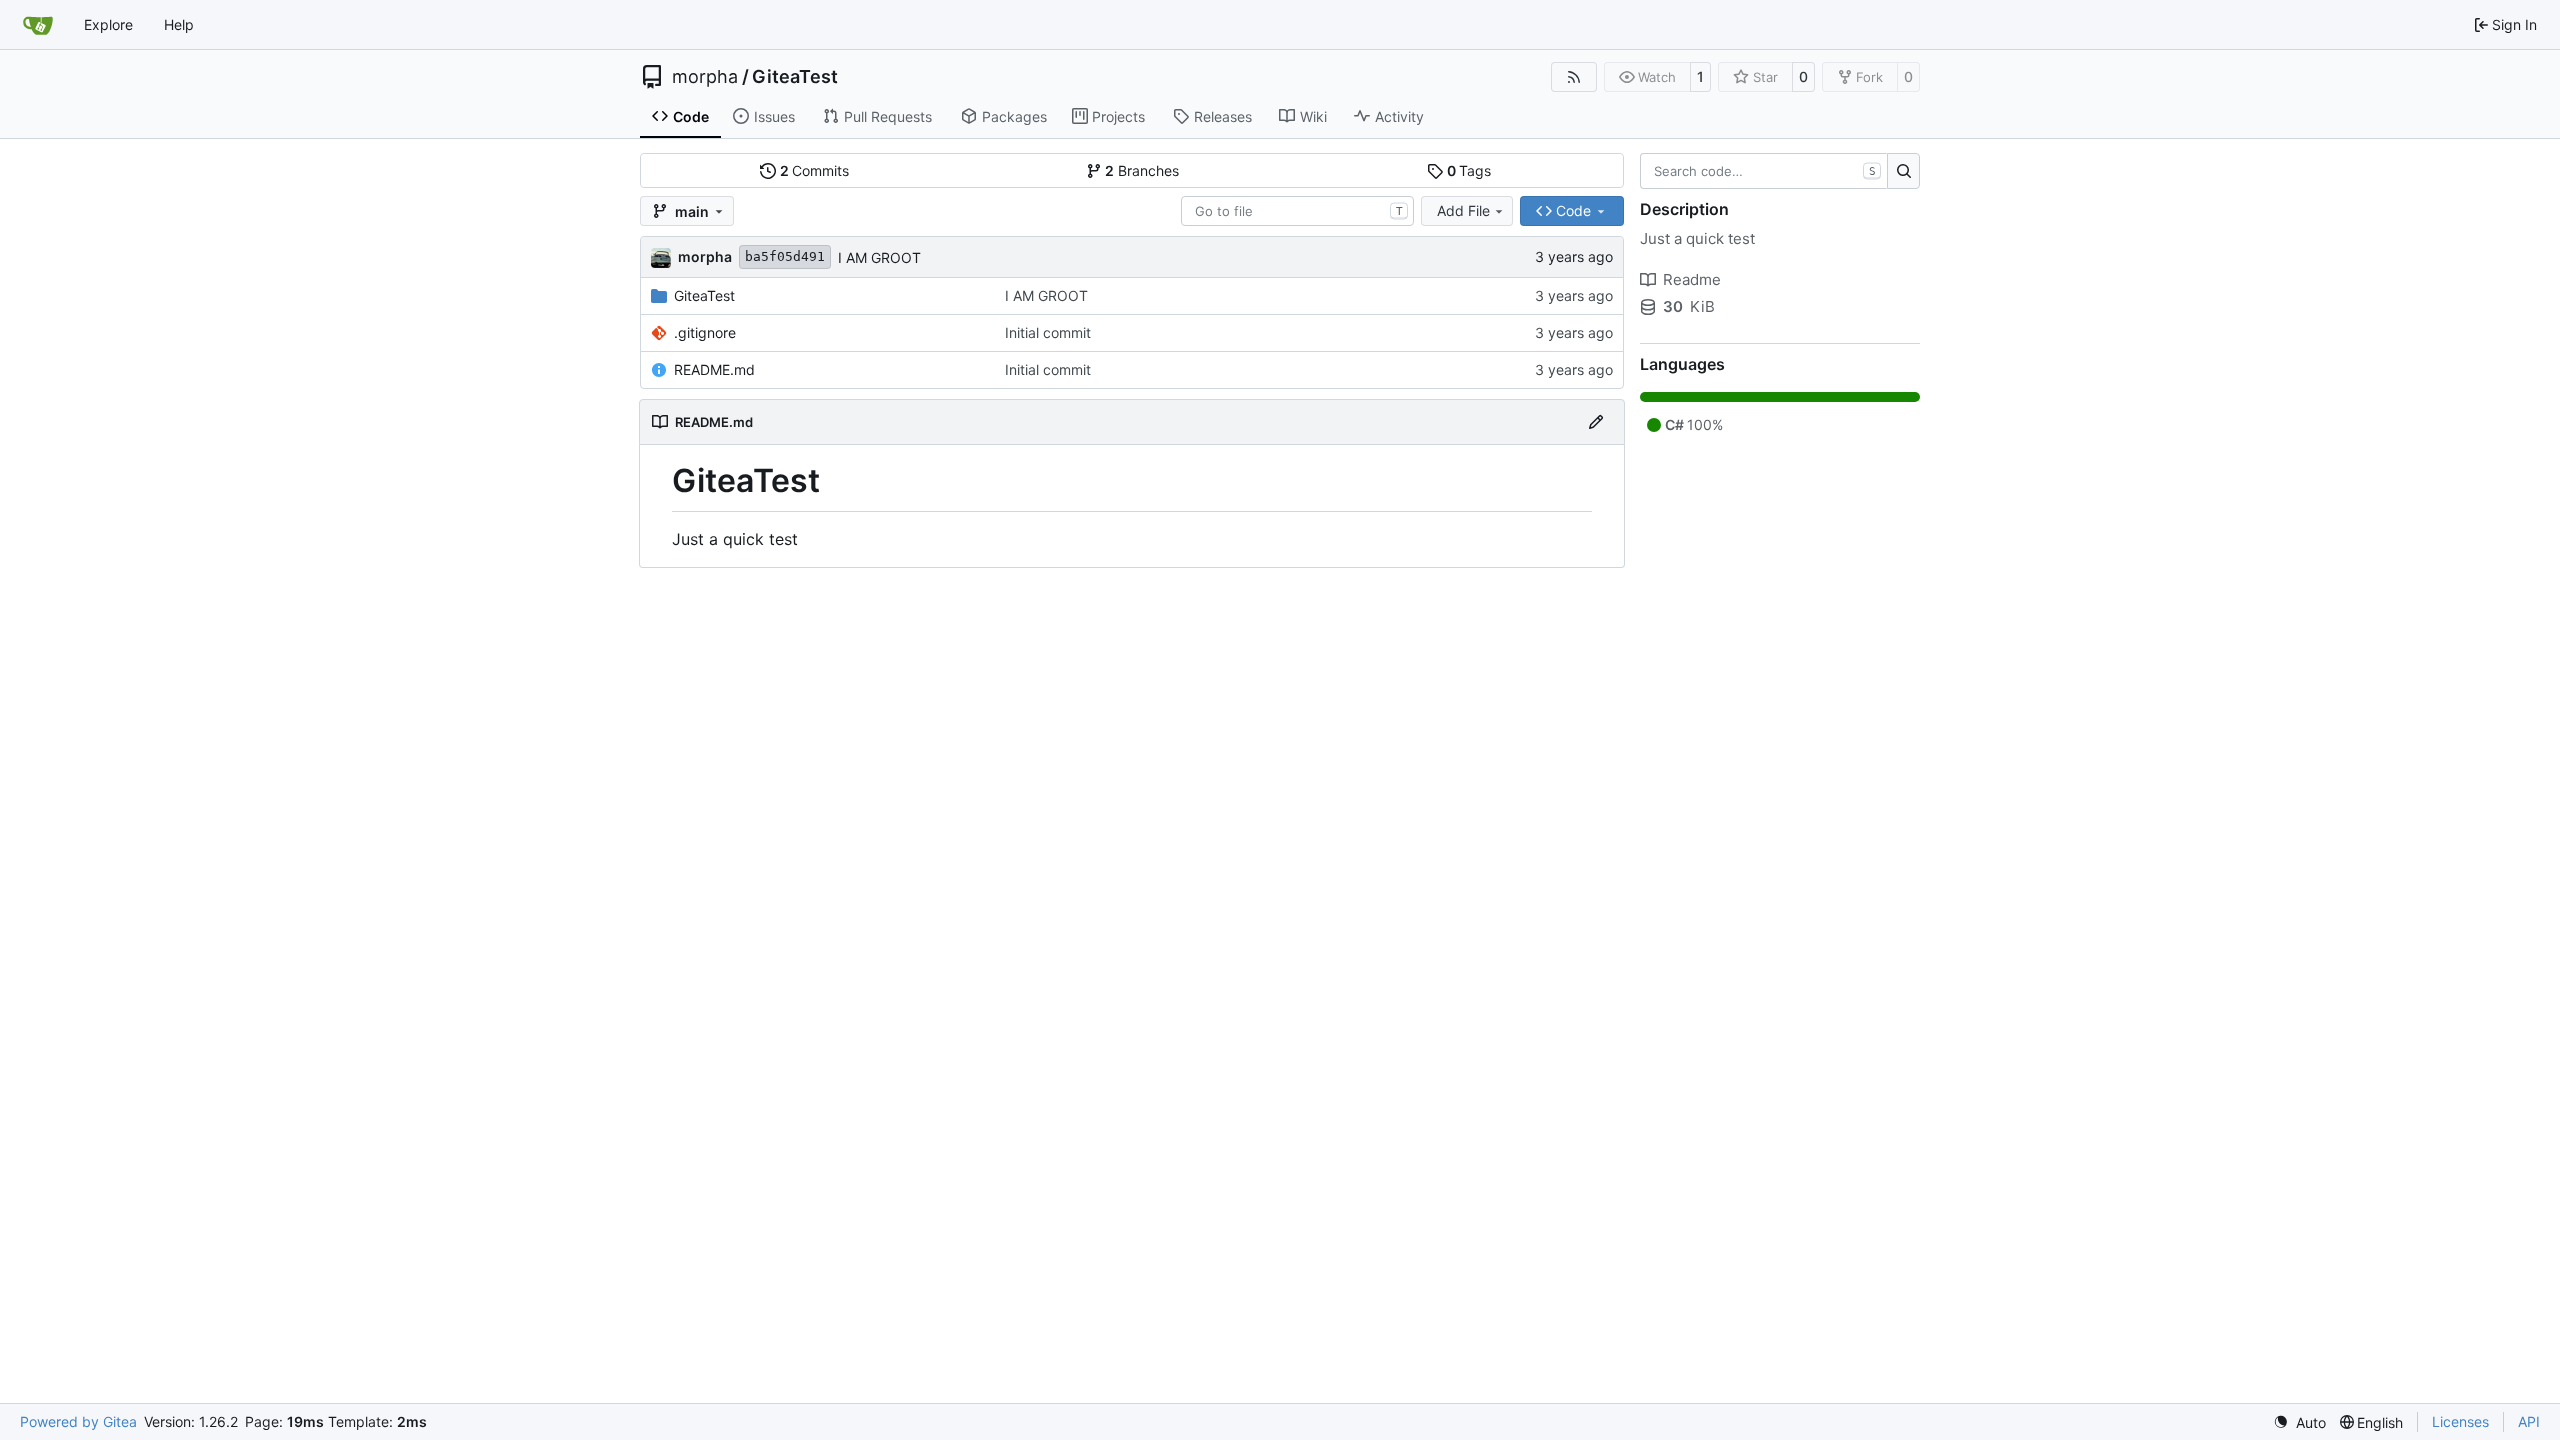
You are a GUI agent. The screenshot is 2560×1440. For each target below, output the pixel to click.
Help (179, 24)
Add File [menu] (1463, 210)
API (2529, 1421)
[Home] (38, 25)
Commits (815, 170)
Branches (1142, 170)
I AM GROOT (879, 257)
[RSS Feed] (1574, 77)
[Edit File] (1596, 422)
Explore (108, 24)
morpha (705, 77)
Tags (1469, 170)
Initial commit (1048, 332)
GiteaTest (795, 77)
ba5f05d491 (785, 256)
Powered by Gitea (78, 1421)
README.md (714, 369)
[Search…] (1903, 171)
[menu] (2299, 1422)
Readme (1692, 279)
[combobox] (1297, 211)
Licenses (2460, 1421)
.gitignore (705, 332)
